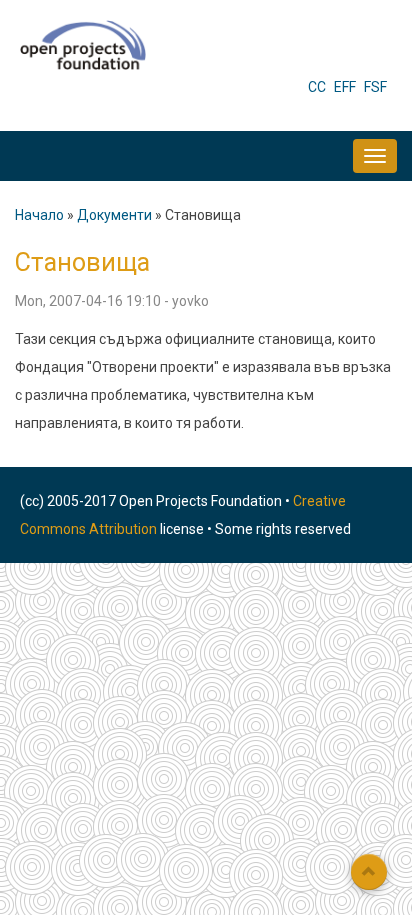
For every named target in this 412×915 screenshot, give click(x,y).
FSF (375, 87)
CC (317, 87)
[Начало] (83, 44)
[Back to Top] (369, 872)
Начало (39, 215)
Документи (114, 215)
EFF (345, 87)
